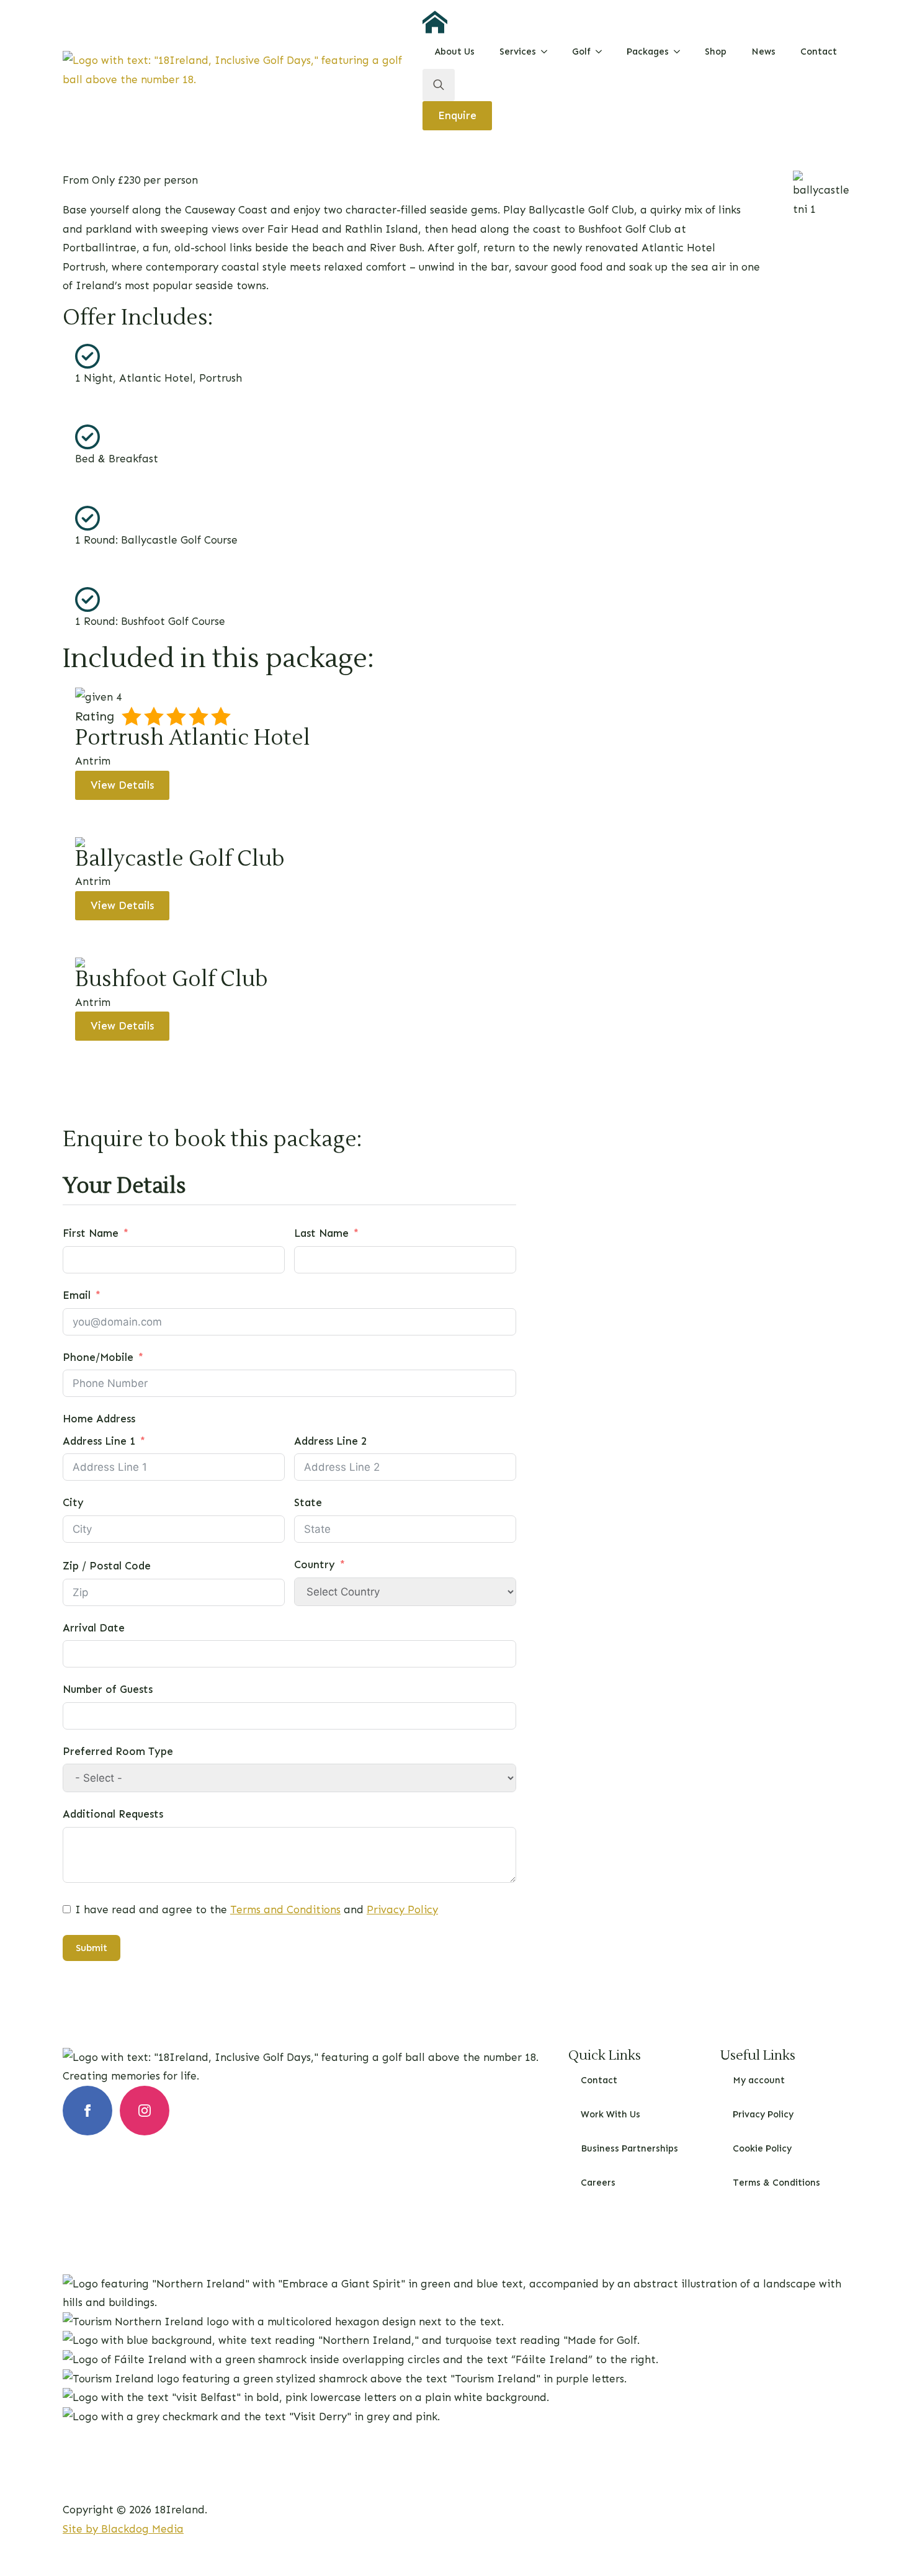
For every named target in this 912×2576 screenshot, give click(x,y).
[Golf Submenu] (602, 52)
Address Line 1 (99, 1441)
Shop (716, 52)
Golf (581, 52)
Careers (598, 2183)
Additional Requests (113, 1814)
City (73, 1502)
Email (77, 1295)
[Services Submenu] (548, 52)
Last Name (321, 1233)
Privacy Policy (402, 1910)
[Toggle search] (439, 85)
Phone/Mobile (98, 1357)
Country (315, 1564)
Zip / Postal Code (107, 1566)
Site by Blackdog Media (123, 2529)
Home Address (99, 1419)
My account (759, 2080)
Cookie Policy (762, 2148)
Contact (819, 52)
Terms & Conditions (776, 2183)
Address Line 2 (330, 1441)
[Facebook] (87, 2111)
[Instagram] (145, 2111)
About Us (455, 52)
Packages (648, 52)
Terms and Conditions (285, 1910)
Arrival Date (94, 1628)
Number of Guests (108, 1689)
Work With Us (610, 2114)
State (308, 1502)
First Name (91, 1233)
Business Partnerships (629, 2148)
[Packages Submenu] (681, 52)
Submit (92, 1948)
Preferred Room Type (118, 1751)
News (763, 52)
